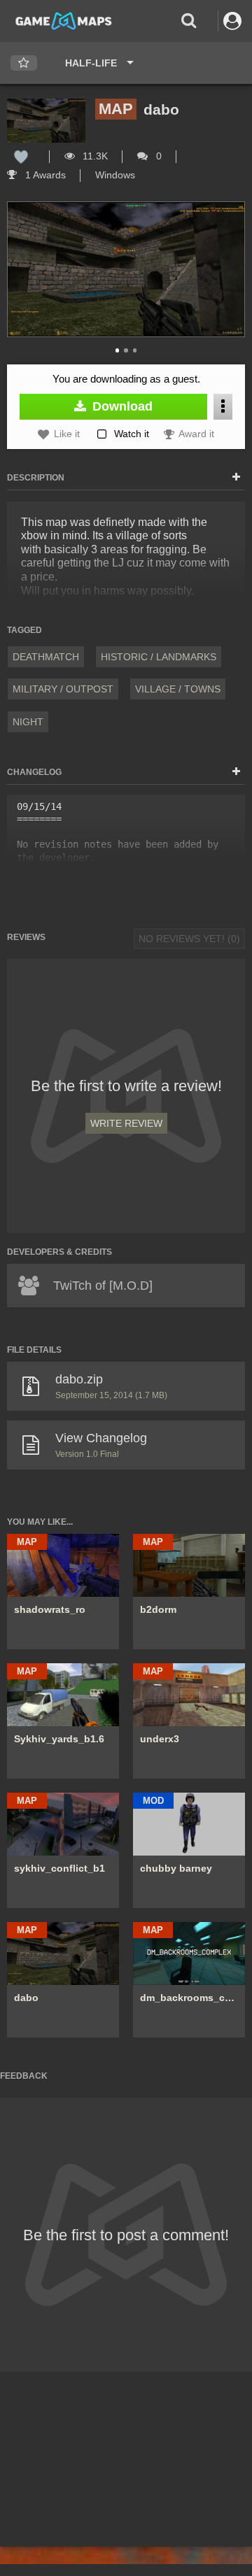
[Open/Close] (236, 478)
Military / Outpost (63, 689)
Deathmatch (46, 657)
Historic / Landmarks (159, 657)
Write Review (126, 1123)
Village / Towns (178, 689)
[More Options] (223, 407)
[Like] (21, 156)
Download (121, 406)
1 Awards (44, 175)
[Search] (189, 21)
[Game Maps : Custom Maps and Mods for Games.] (64, 20)
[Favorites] (24, 63)
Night (28, 722)
